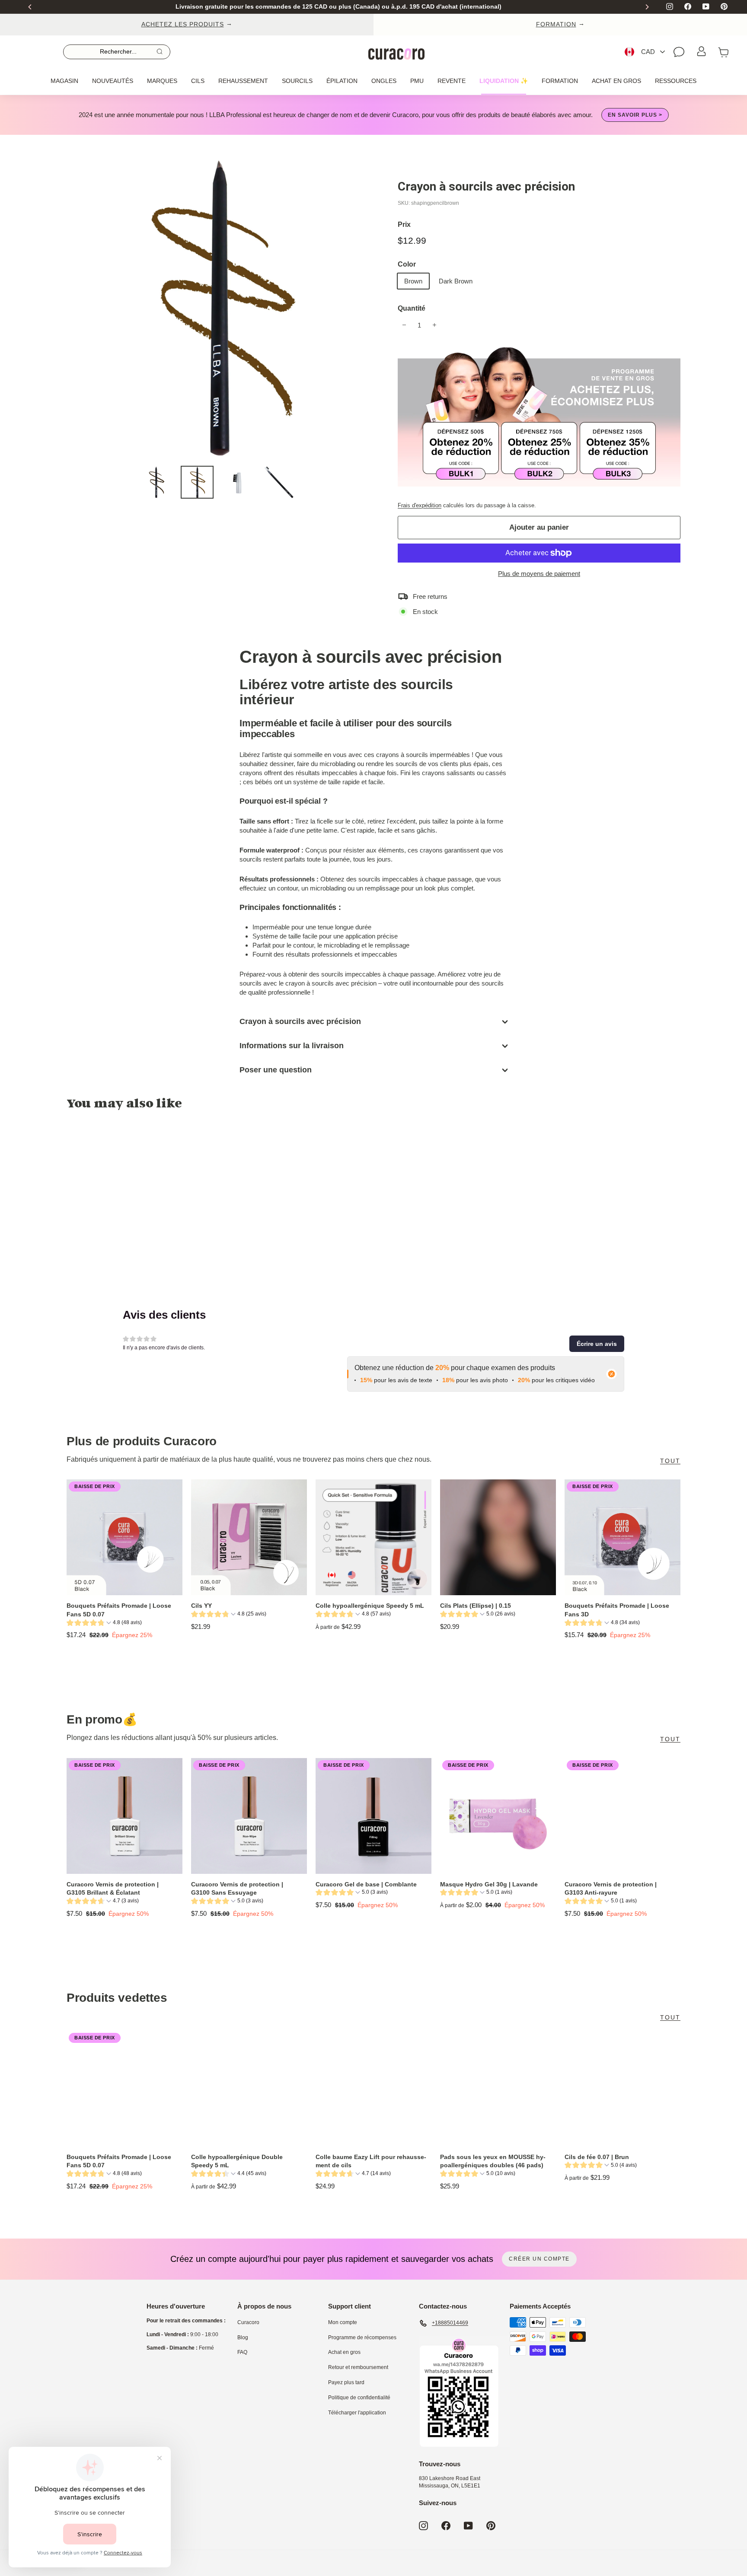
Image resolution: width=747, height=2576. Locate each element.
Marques (162, 81)
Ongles (384, 81)
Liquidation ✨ (504, 81)
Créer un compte (539, 2259)
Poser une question (276, 1070)
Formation (560, 81)
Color (407, 264)
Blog (243, 2337)
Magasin (64, 81)
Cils (198, 81)
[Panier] (724, 52)
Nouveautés (113, 81)
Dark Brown (456, 281)
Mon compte (343, 2322)
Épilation (342, 81)
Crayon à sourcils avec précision (300, 1021)
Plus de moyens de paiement (539, 574)
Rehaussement (243, 81)
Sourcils (297, 81)
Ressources (676, 81)
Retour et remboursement (358, 2367)
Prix (404, 224)
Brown (413, 281)
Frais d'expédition (420, 505)
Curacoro (248, 2322)
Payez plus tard (346, 2382)
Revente (452, 81)
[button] (597, 1344)
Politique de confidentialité (359, 2398)
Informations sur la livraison (292, 1046)
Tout (670, 1461)
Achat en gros (616, 81)
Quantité (412, 308)
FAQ (242, 2352)
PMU (417, 81)
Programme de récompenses (362, 2337)
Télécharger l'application (357, 2413)
